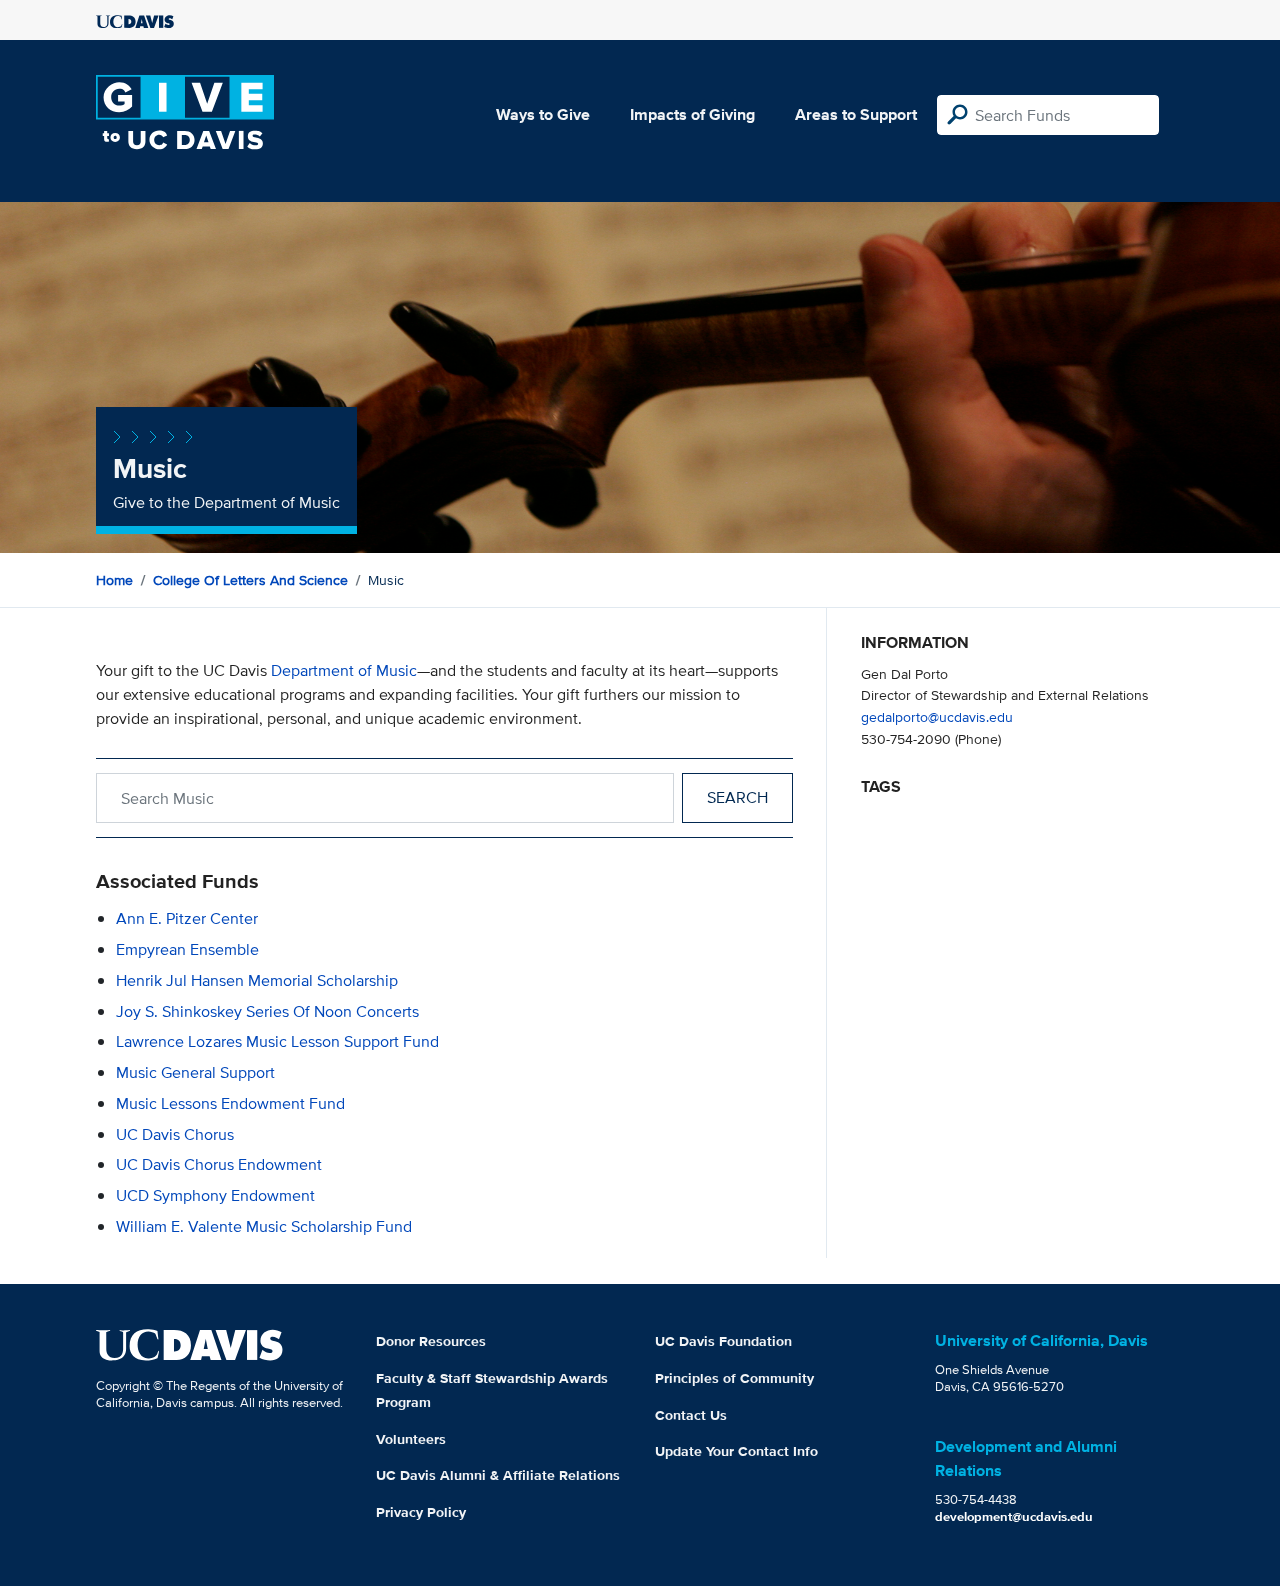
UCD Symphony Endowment (215, 1195)
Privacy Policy (421, 1512)
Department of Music (344, 670)
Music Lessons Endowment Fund (230, 1103)
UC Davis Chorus (175, 1134)
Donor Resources (431, 1341)
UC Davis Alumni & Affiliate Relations (498, 1475)
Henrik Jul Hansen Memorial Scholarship (257, 980)
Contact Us (691, 1415)
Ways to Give (543, 114)
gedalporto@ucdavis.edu (937, 716)
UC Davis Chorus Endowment (219, 1164)
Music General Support (195, 1072)
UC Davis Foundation (723, 1341)
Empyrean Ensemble (187, 949)
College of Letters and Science (250, 580)
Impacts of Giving (692, 114)
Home (114, 580)
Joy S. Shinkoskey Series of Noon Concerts (267, 1011)
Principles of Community (734, 1378)
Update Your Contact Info (736, 1451)
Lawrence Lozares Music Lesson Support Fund (277, 1041)
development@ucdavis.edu (1014, 1516)
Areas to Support (856, 114)
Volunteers (411, 1439)
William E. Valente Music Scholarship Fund (264, 1226)
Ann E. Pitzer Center (187, 918)
